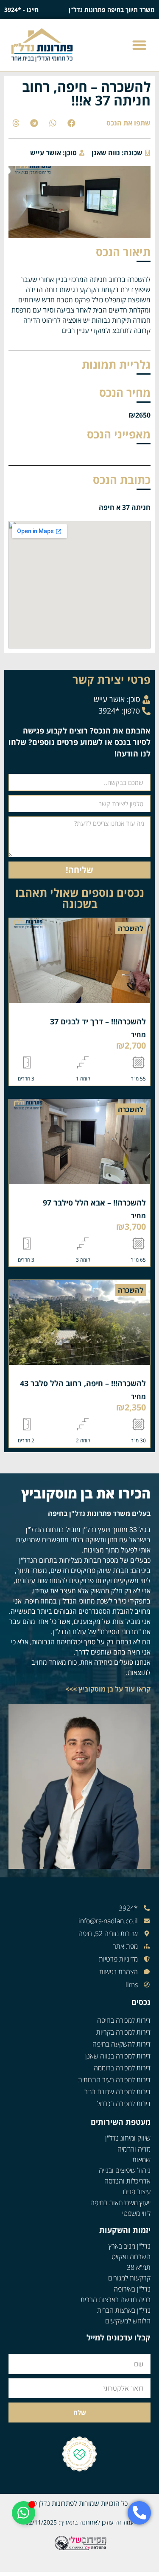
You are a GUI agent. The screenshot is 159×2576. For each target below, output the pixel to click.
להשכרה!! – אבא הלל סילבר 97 (94, 1203)
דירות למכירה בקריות (123, 2032)
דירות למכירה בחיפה (124, 2020)
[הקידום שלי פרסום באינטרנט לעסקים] (79, 2549)
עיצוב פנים (137, 2192)
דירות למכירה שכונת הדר (117, 2092)
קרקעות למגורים (129, 2278)
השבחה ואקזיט (131, 2257)
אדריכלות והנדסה (127, 2181)
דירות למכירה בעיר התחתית (114, 2080)
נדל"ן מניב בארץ (130, 2246)
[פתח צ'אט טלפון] (139, 2513)
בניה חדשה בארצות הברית (116, 2300)
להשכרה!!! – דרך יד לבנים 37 (98, 1021)
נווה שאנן (106, 153)
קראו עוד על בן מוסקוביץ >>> (108, 1689)
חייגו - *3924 (21, 10)
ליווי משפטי (136, 2213)
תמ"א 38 (139, 2267)
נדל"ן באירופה (132, 2289)
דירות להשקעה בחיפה (121, 2044)
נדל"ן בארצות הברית (124, 2310)
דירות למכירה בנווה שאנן (118, 2056)
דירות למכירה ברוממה (122, 2068)
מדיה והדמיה (134, 2149)
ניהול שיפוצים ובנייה (125, 2170)
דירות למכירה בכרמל (124, 2104)
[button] (140, 45)
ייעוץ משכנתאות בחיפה (120, 2203)
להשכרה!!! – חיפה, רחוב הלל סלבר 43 (83, 1383)
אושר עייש (46, 153)
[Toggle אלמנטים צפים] (24, 2513)
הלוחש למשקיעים (128, 2321)
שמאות (141, 2160)
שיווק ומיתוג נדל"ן (128, 2138)
